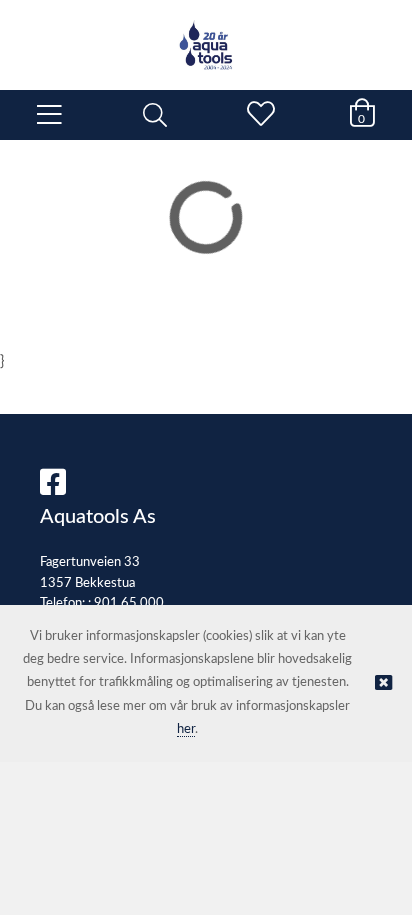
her (186, 729)
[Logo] (206, 35)
